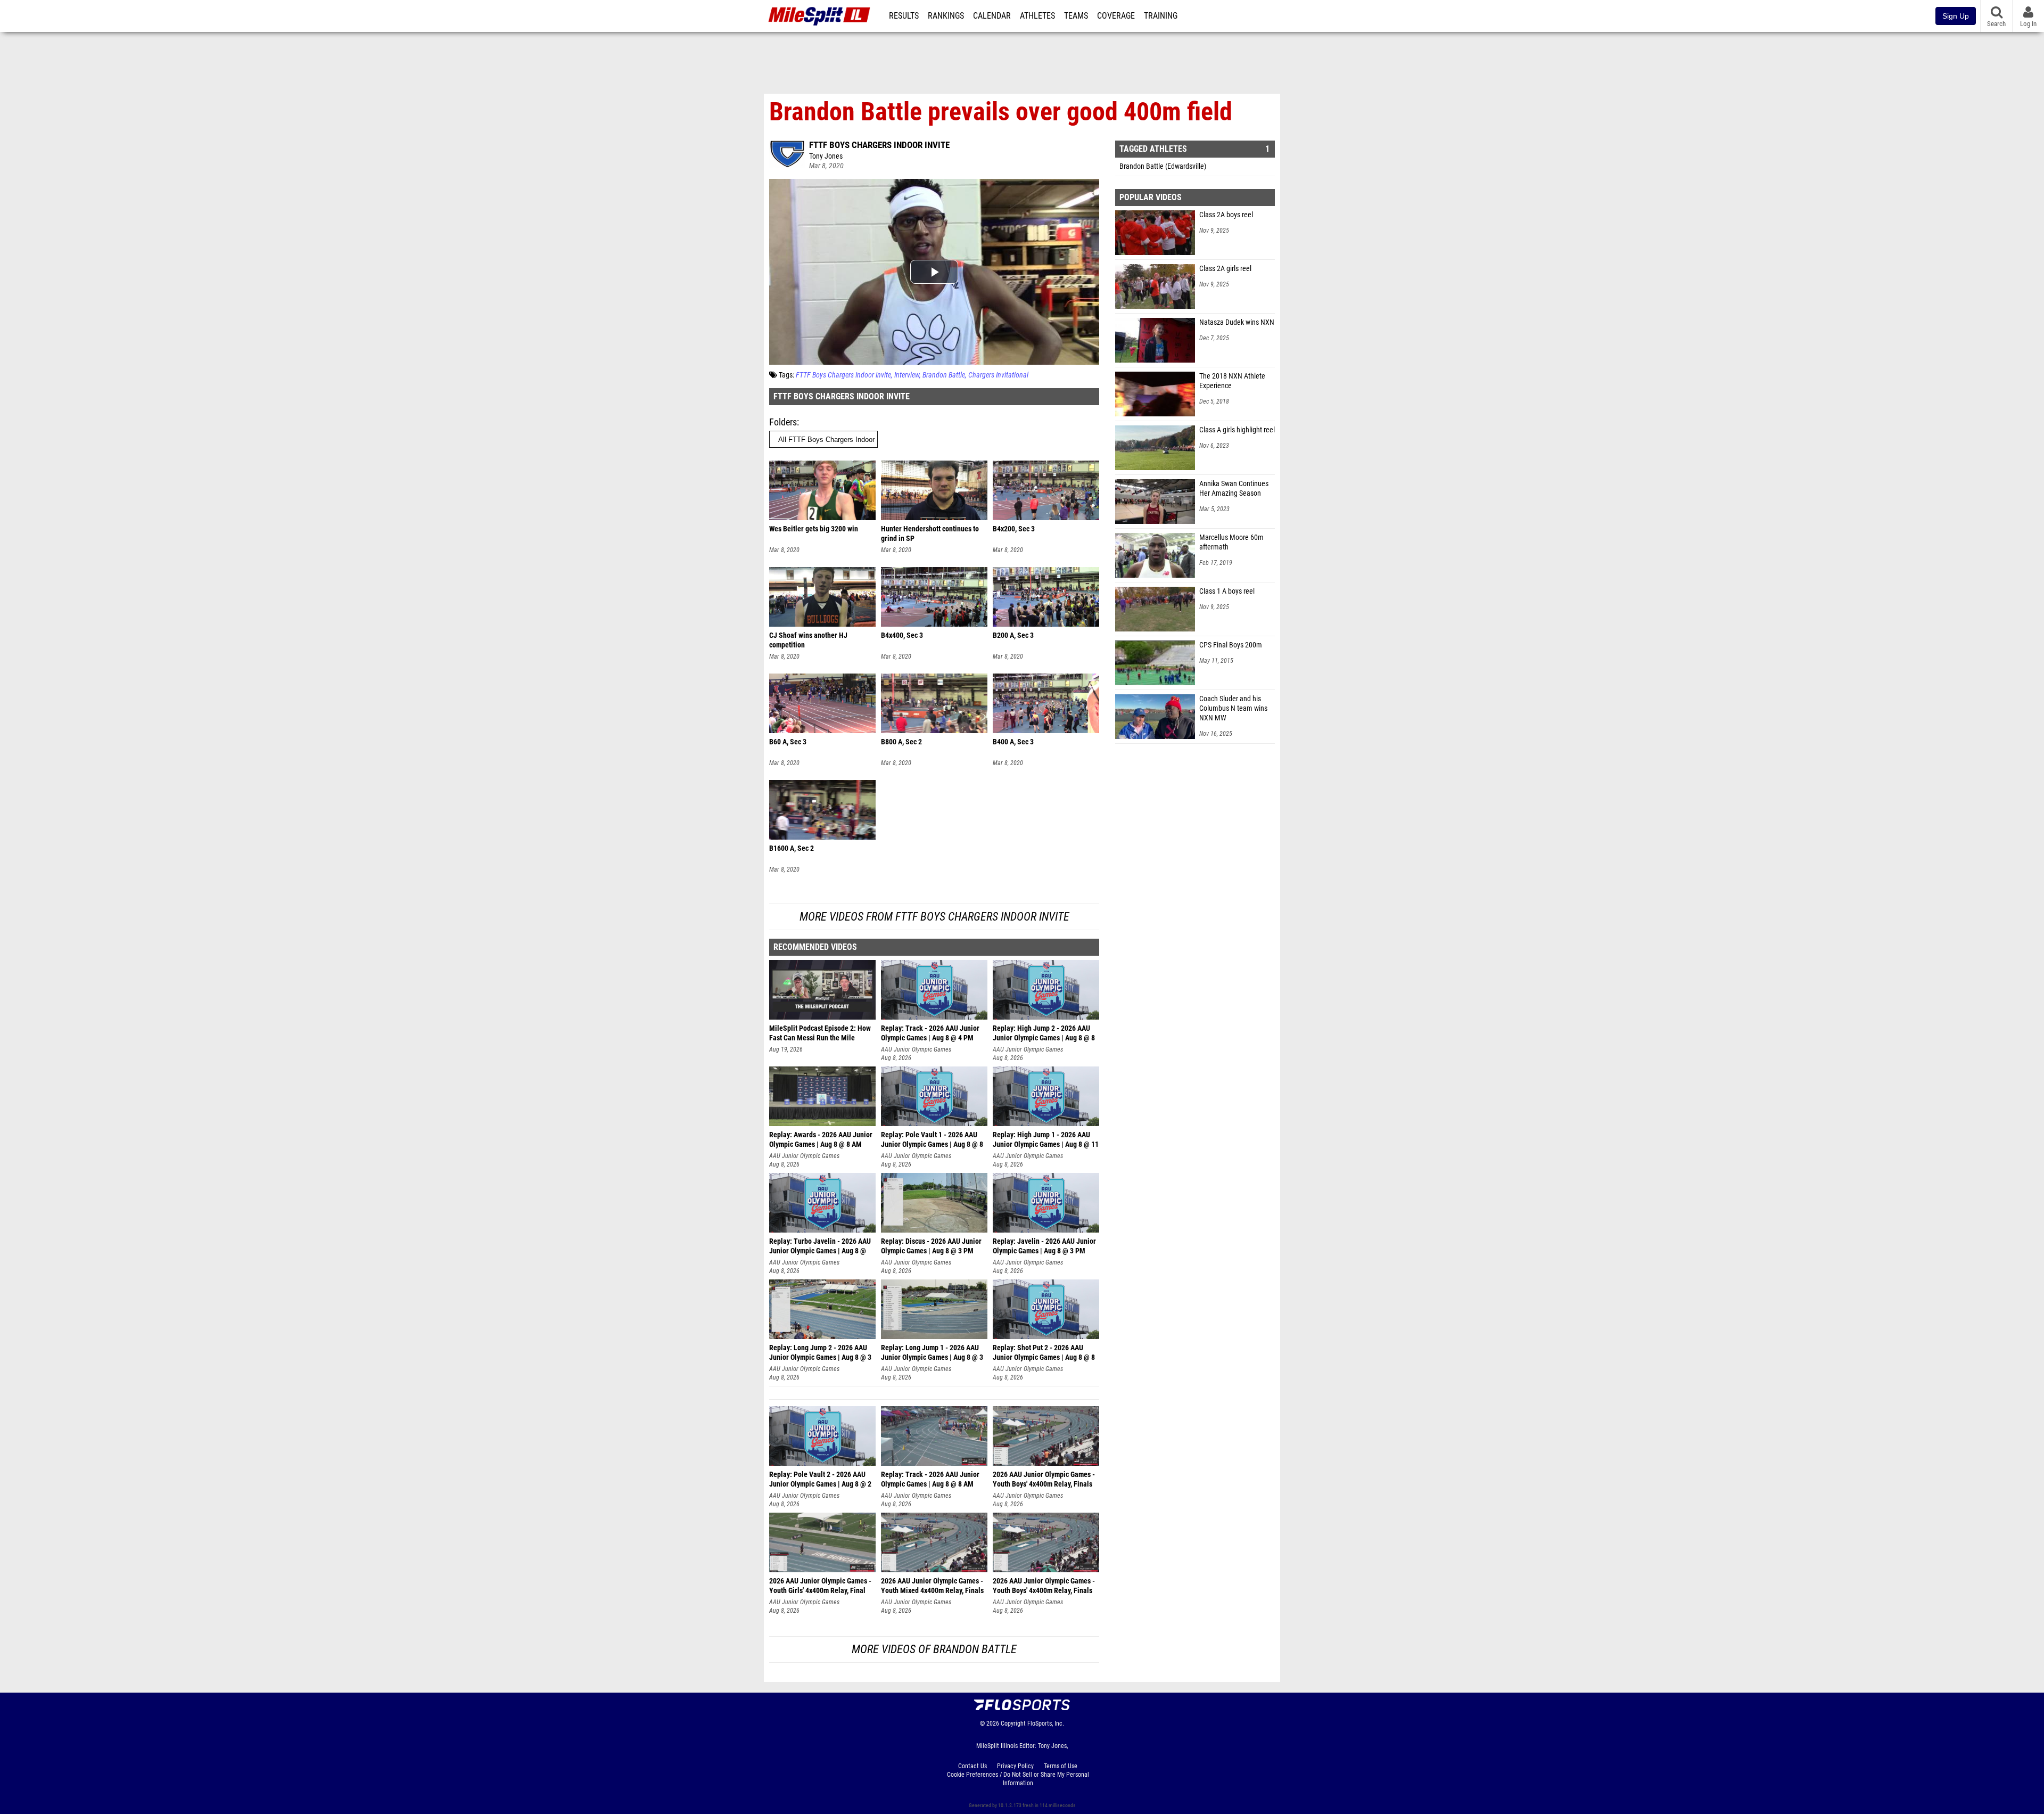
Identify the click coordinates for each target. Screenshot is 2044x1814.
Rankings (946, 16)
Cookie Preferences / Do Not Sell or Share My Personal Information (1018, 1779)
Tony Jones (826, 156)
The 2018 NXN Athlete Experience (1232, 381)
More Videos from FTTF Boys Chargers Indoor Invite (934, 917)
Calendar (992, 16)
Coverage (1116, 16)
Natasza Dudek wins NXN (1237, 322)
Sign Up (1956, 16)
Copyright (1013, 1723)
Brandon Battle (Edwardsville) (1163, 166)
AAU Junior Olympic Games (916, 1049)
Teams (1076, 16)
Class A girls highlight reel (1237, 430)
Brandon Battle (944, 375)
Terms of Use (1061, 1766)
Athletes (1037, 16)
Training (1161, 16)
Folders (783, 422)
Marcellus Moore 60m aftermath (1231, 542)
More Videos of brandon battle (934, 1649)
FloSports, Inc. (1046, 1723)
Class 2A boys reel (1226, 215)
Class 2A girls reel (1225, 269)
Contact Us (972, 1766)
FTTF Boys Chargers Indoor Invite (879, 145)
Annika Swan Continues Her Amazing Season (1234, 489)
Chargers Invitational (998, 375)
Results (904, 16)
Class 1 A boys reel (1227, 591)
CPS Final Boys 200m (1231, 645)
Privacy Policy (1015, 1766)
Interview (907, 375)
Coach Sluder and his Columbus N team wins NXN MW (1233, 708)
